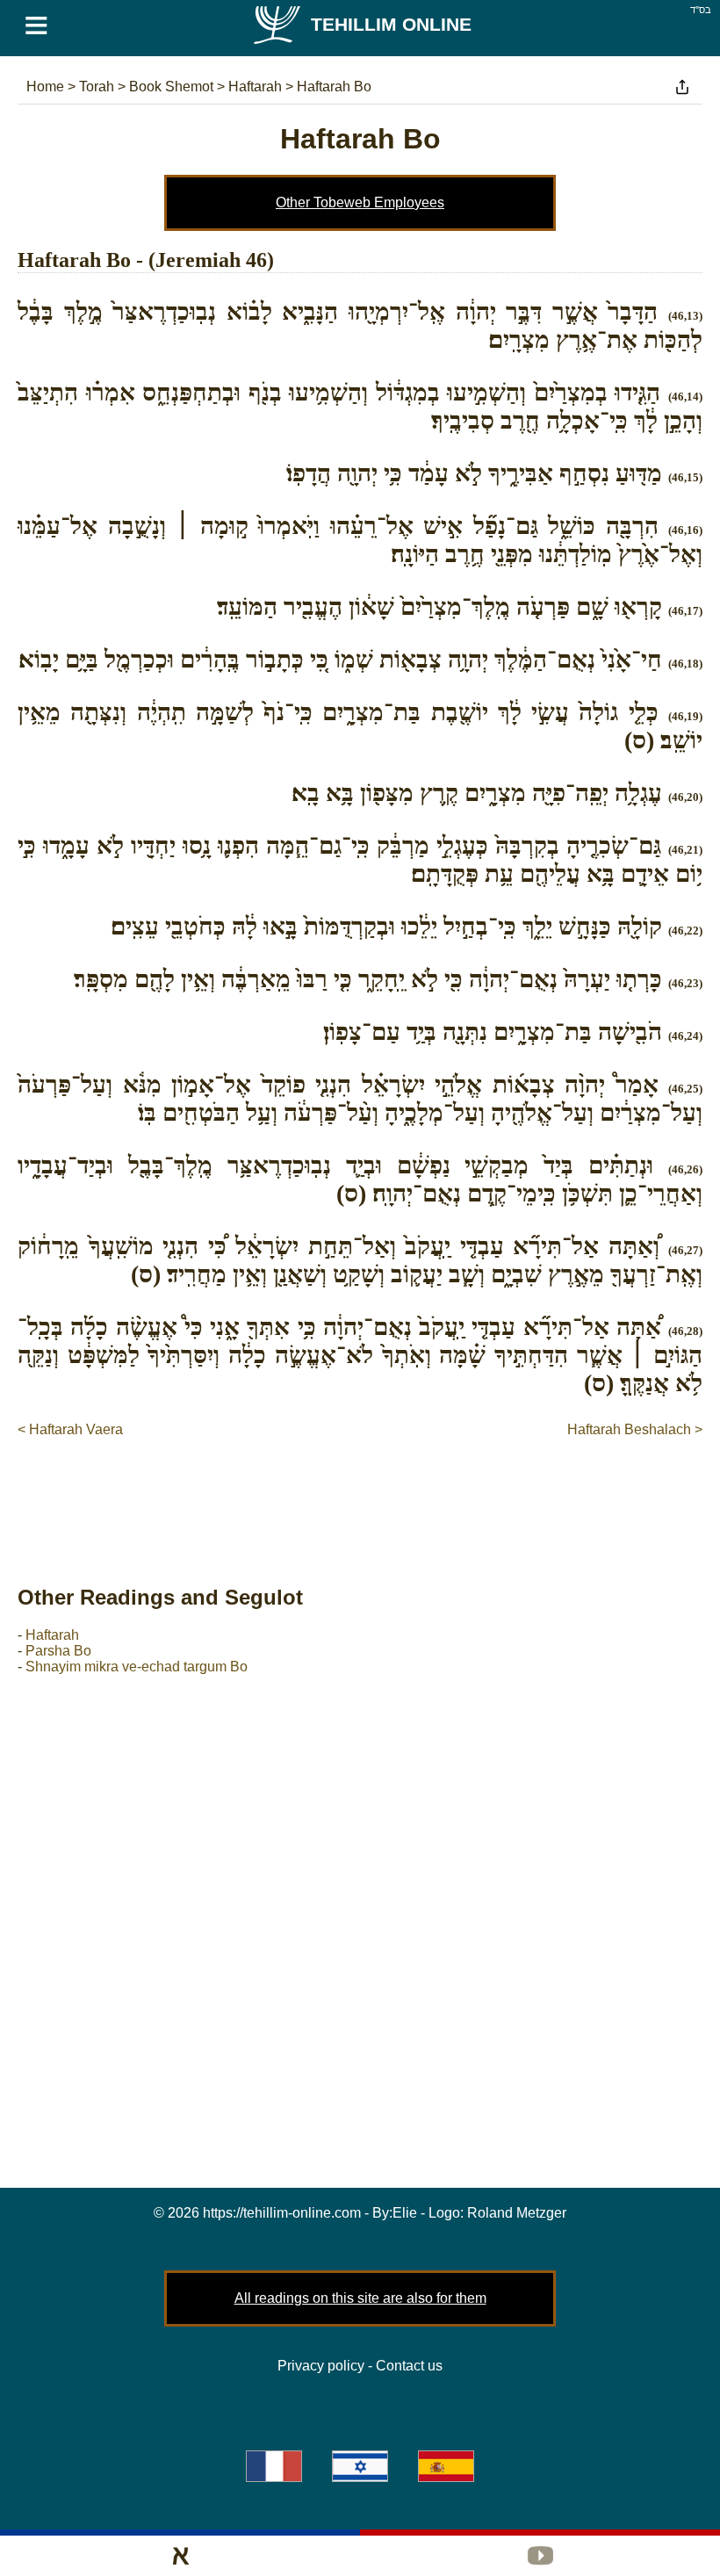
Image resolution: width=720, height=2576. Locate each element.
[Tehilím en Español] (446, 2466)
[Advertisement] (360, 1493)
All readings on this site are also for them (360, 2298)
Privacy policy (321, 2366)
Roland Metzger (517, 2213)
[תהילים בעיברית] (360, 2466)
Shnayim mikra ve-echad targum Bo (137, 1667)
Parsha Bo (58, 1651)
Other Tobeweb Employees (360, 202)
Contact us (409, 2366)
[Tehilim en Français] (274, 2466)
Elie (405, 2213)
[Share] (682, 87)
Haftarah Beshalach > (635, 1429)
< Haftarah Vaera (70, 1429)
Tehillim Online (391, 24)
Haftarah (52, 1635)
